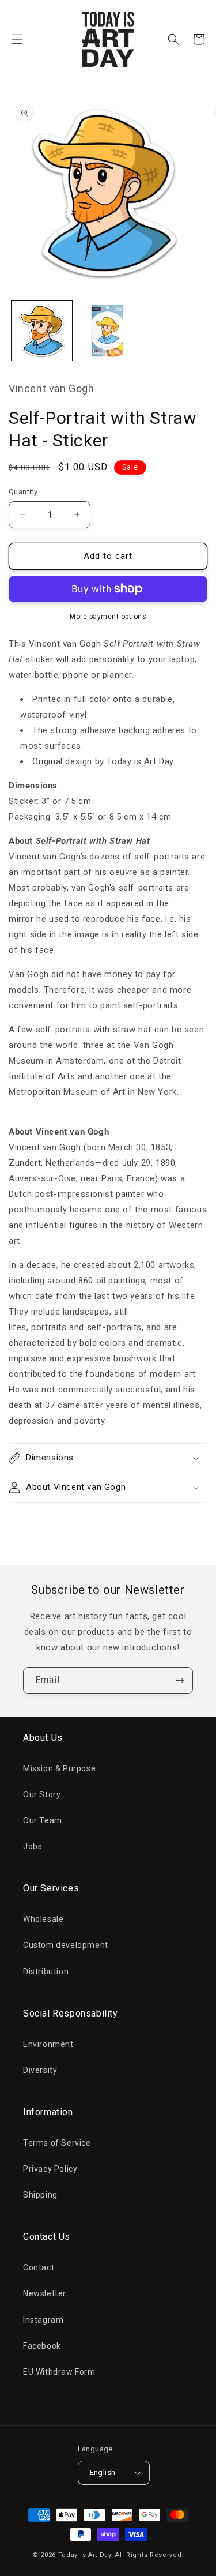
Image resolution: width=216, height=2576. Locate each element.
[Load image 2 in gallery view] (108, 331)
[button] (17, 39)
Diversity (40, 2070)
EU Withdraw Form (59, 2372)
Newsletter (45, 2293)
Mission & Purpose (59, 1768)
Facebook (42, 2346)
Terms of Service (57, 2143)
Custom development (66, 1945)
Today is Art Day (85, 2555)
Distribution (46, 1972)
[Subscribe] (180, 1681)
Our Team (43, 1820)
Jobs (33, 1846)
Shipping (40, 2195)
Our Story (42, 1794)
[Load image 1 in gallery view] (42, 331)
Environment (48, 2044)
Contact (39, 2267)
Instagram (43, 2320)
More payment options (108, 617)
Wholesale (43, 1919)
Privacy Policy (50, 2169)
